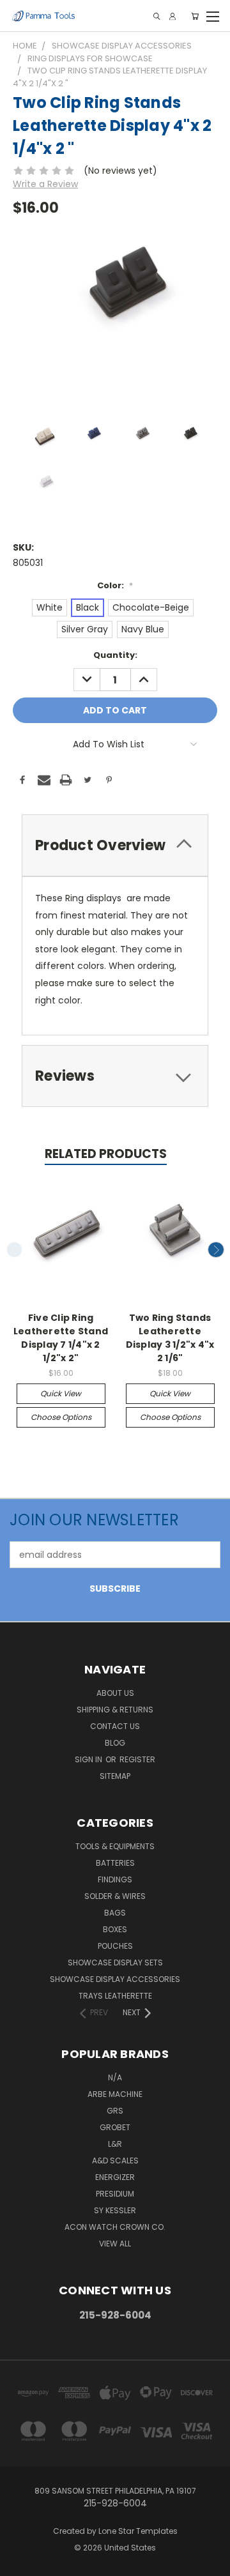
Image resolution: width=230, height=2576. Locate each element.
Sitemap (115, 1776)
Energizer (115, 2177)
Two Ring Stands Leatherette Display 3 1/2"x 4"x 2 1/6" (170, 1338)
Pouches (115, 1946)
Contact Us (115, 1726)
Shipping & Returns (115, 1710)
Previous (15, 1250)
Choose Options (61, 1417)
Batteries (115, 1863)
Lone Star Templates (138, 2531)
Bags (115, 1913)
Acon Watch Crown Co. (115, 2227)
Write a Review (45, 184)
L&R (115, 2144)
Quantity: (115, 655)
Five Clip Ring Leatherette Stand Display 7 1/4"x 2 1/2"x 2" (61, 1338)
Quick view (61, 1393)
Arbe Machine (115, 2094)
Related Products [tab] (106, 1154)
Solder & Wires (115, 1896)
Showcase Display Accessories (115, 1979)
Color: (115, 585)
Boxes (115, 1929)
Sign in (89, 1759)
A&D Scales (115, 2161)
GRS (115, 2111)
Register (137, 1759)
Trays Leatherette (115, 1996)
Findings (115, 1879)
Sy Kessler (115, 2210)
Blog (115, 1743)
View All (115, 2244)
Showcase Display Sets (115, 1962)
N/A (115, 2077)
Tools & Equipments (115, 1846)
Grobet (115, 2127)
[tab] (115, 845)
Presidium (115, 2194)
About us (115, 1693)
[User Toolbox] (172, 16)
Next (216, 1250)
